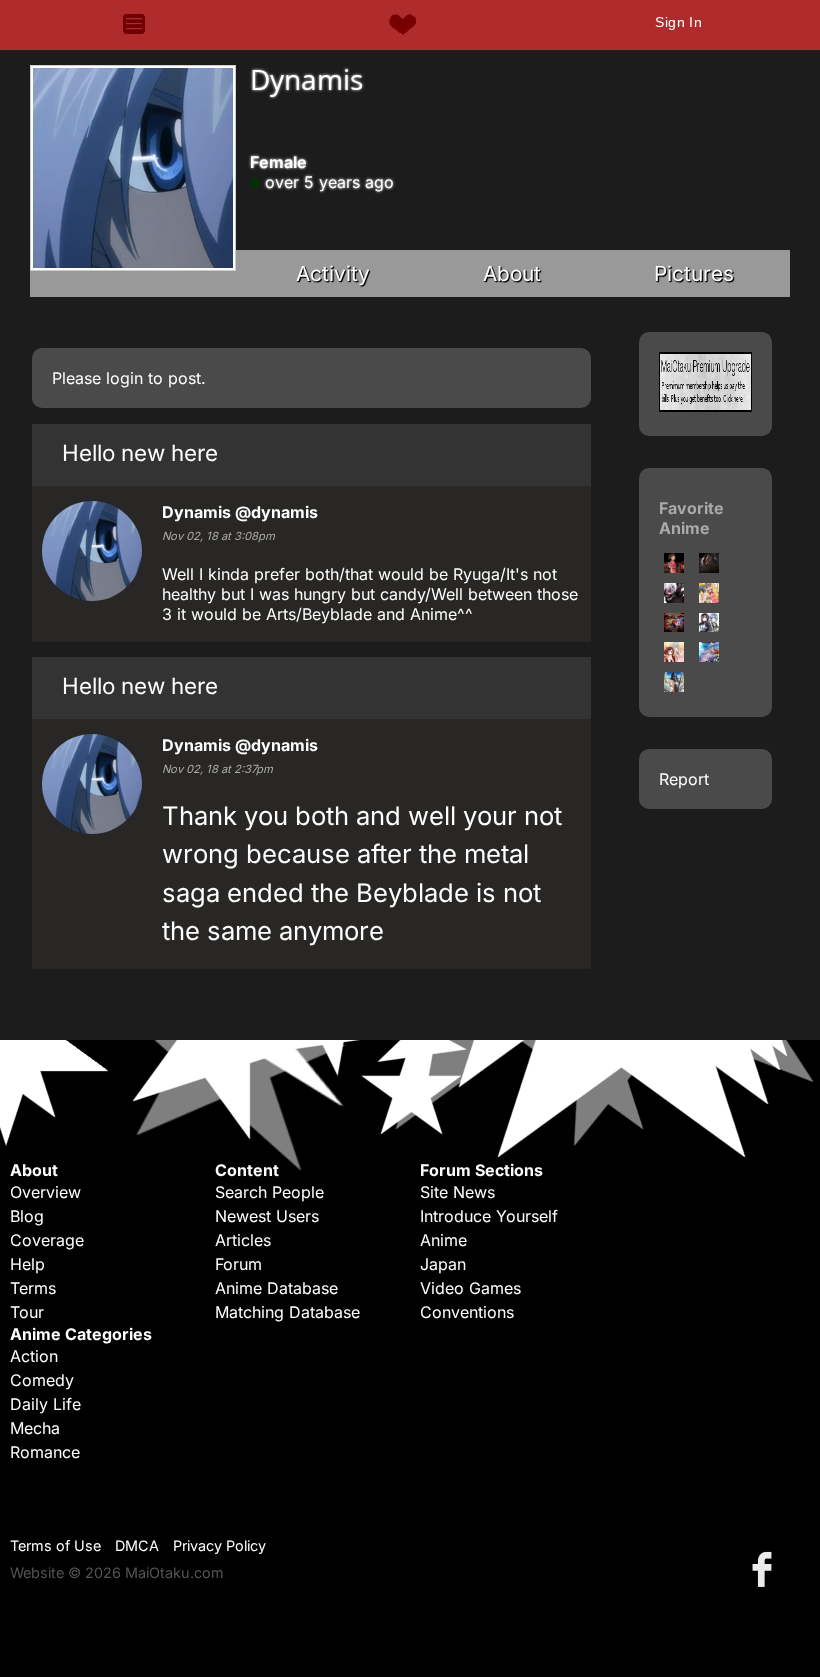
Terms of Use (55, 1545)
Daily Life (45, 1404)
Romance (45, 1452)
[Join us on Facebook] (766, 1568)
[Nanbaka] (709, 656)
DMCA (137, 1545)
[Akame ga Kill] (709, 567)
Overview (45, 1192)
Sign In (678, 22)
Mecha (35, 1428)
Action (34, 1356)
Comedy (42, 1380)
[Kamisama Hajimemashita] (674, 656)
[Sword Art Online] (674, 686)
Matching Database (287, 1312)
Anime (443, 1240)
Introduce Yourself (489, 1216)
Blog (27, 1216)
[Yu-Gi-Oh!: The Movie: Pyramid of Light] (674, 626)
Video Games (470, 1288)
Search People (269, 1192)
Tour (27, 1312)
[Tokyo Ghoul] (674, 597)
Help (27, 1264)
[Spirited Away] (674, 567)
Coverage (47, 1240)
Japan (443, 1264)
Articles (243, 1240)
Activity (333, 273)
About (512, 273)
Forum (238, 1264)
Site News (457, 1192)
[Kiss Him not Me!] (709, 597)
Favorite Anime (691, 518)
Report (684, 779)
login (124, 378)
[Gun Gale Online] (709, 626)
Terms (33, 1288)
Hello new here (140, 452)
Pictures (694, 273)
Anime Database (276, 1288)
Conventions (467, 1312)
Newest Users (267, 1216)
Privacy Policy (219, 1545)
